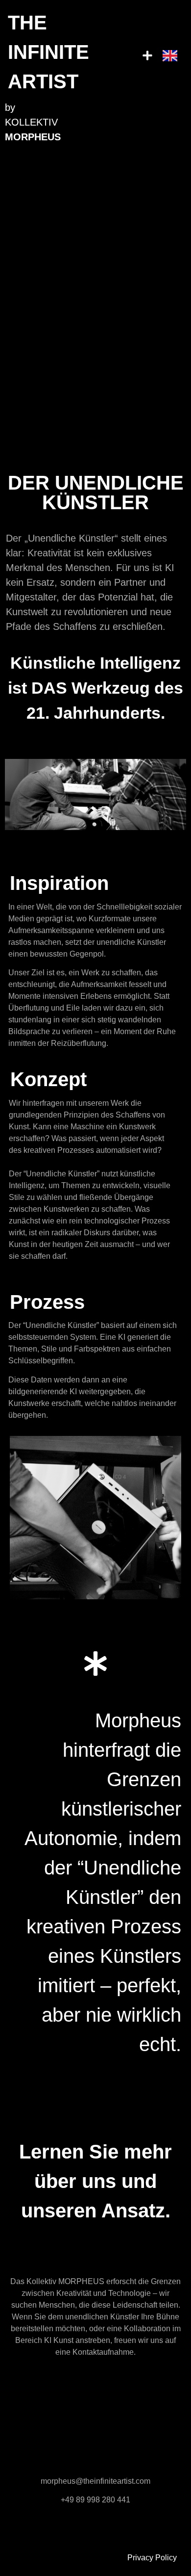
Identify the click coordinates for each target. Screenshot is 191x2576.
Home (166, 2546)
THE (48, 52)
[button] (148, 56)
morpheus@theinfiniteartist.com (95, 2481)
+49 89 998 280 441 (95, 2500)
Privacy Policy (152, 2558)
